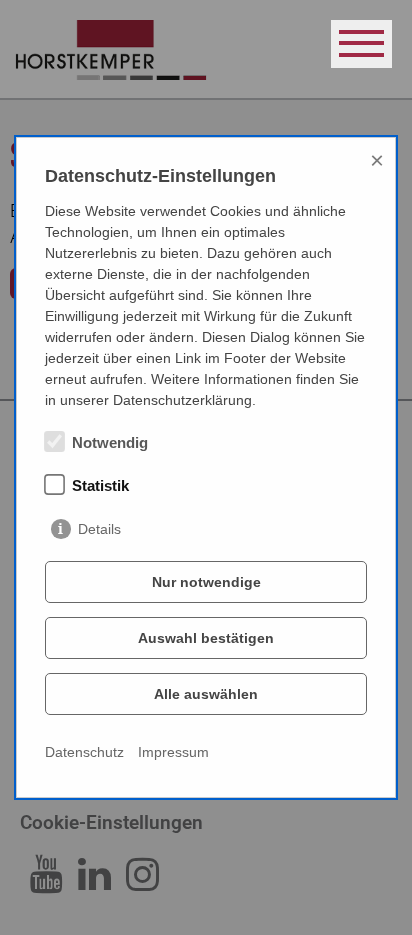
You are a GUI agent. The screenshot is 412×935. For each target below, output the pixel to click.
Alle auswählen (206, 694)
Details (99, 529)
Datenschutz (84, 752)
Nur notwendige (206, 582)
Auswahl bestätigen (206, 638)
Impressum (173, 752)
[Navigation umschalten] (361, 44)
